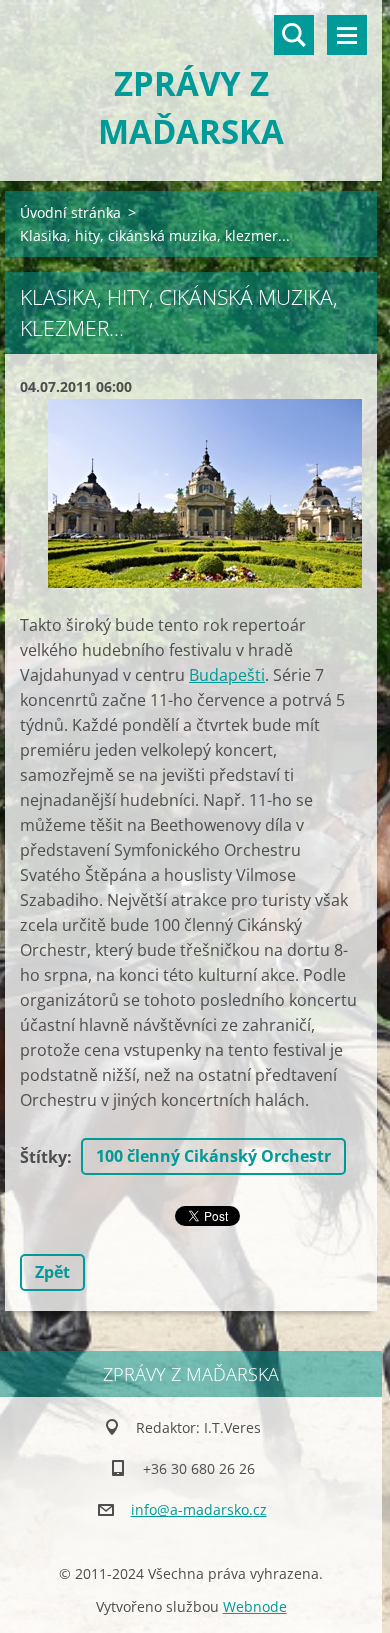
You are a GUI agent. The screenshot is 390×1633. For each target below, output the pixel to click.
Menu (347, 35)
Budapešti (227, 675)
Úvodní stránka (70, 212)
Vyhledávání (294, 35)
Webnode (255, 1606)
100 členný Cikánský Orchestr (213, 1156)
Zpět (52, 1272)
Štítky (43, 1157)
